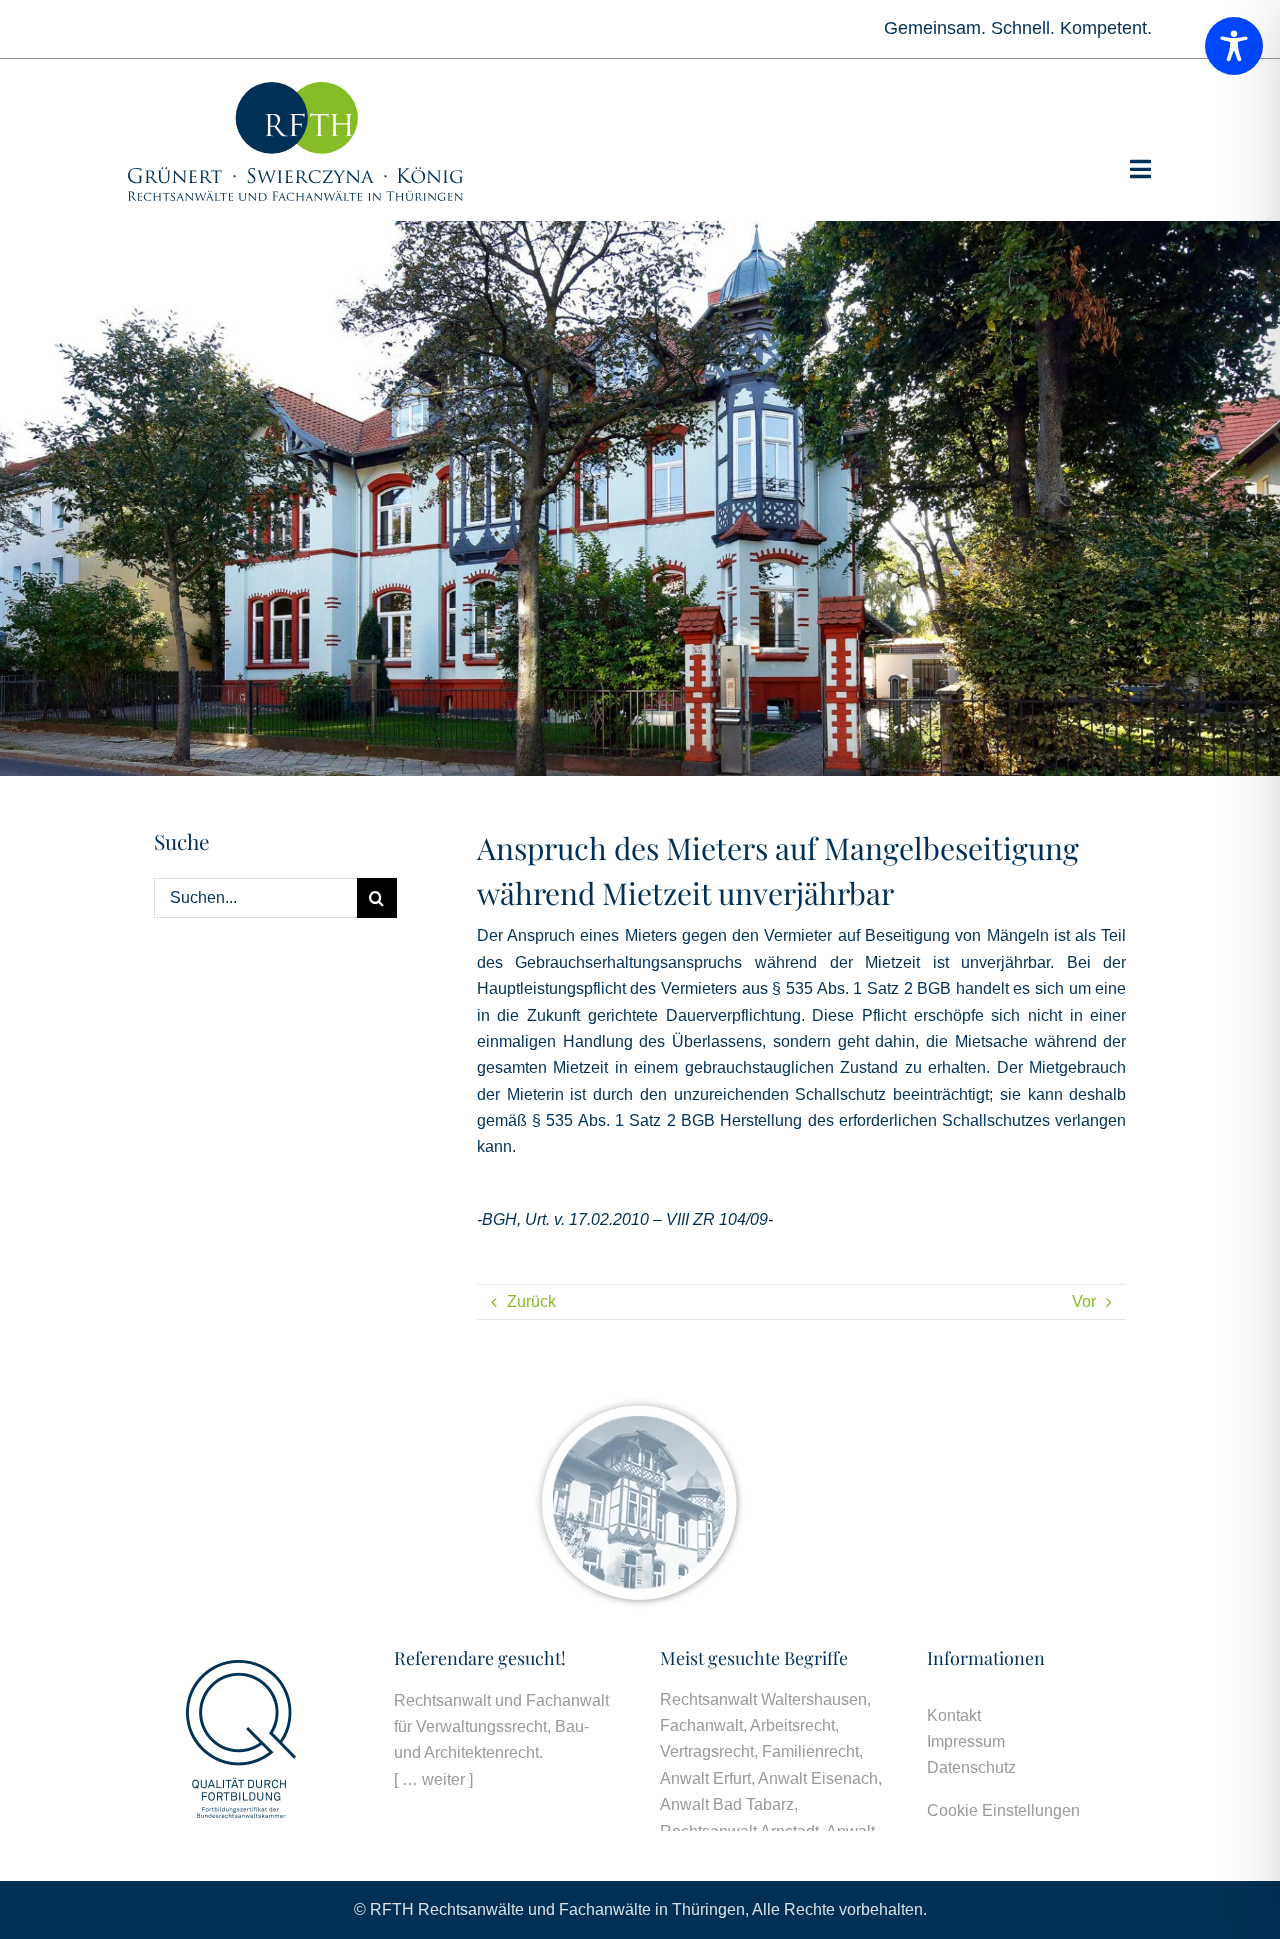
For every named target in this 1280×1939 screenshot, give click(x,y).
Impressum (966, 1741)
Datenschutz (971, 1767)
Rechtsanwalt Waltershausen (763, 1699)
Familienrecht (810, 1751)
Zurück (531, 1301)
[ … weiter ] (433, 1779)
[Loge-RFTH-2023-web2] (295, 89)
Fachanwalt (701, 1725)
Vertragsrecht (707, 1751)
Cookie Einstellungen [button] (1003, 1810)
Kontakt (954, 1715)
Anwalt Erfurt (705, 1778)
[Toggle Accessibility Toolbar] (1234, 46)
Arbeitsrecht (792, 1725)
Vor (1084, 1301)
